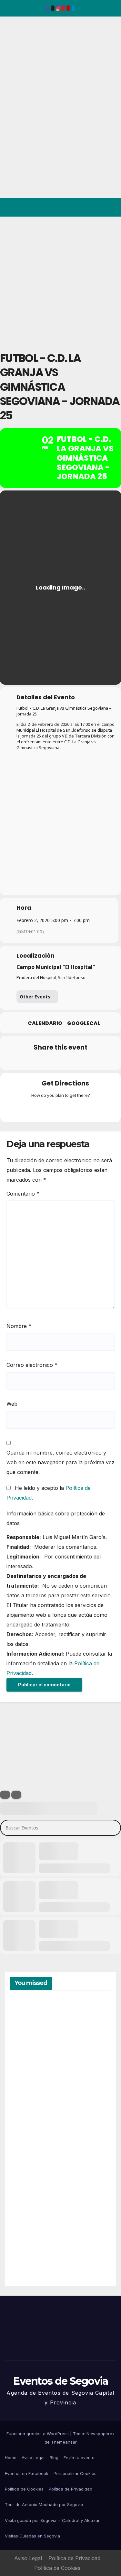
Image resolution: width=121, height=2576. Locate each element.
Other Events (35, 997)
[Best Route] (35, 1109)
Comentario (23, 1194)
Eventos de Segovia (15, 61)
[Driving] (48, 1109)
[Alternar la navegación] (111, 208)
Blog (54, 2458)
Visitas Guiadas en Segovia (32, 2536)
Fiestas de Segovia (26, 2103)
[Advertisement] (60, 281)
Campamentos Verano (32, 2031)
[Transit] (61, 1109)
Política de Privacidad (71, 2489)
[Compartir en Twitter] (34, 1061)
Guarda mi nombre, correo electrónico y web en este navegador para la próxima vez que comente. (60, 1462)
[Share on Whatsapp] (73, 1061)
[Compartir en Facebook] (21, 1061)
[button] (88, 208)
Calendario (45, 1023)
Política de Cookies (24, 2489)
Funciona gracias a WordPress (38, 2434)
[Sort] (16, 1795)
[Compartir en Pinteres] (60, 1061)
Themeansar (64, 2442)
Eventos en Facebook (27, 2473)
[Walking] (73, 1109)
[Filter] (5, 1795)
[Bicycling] (86, 1109)
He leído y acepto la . (49, 1493)
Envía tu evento (79, 2458)
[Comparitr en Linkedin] (47, 1061)
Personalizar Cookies (75, 2473)
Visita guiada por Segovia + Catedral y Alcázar (52, 2520)
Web (12, 1404)
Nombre (19, 1326)
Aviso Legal (33, 2458)
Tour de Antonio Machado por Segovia (44, 2504)
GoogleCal (84, 1023)
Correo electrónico (32, 1365)
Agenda (25, 2253)
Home (11, 2458)
